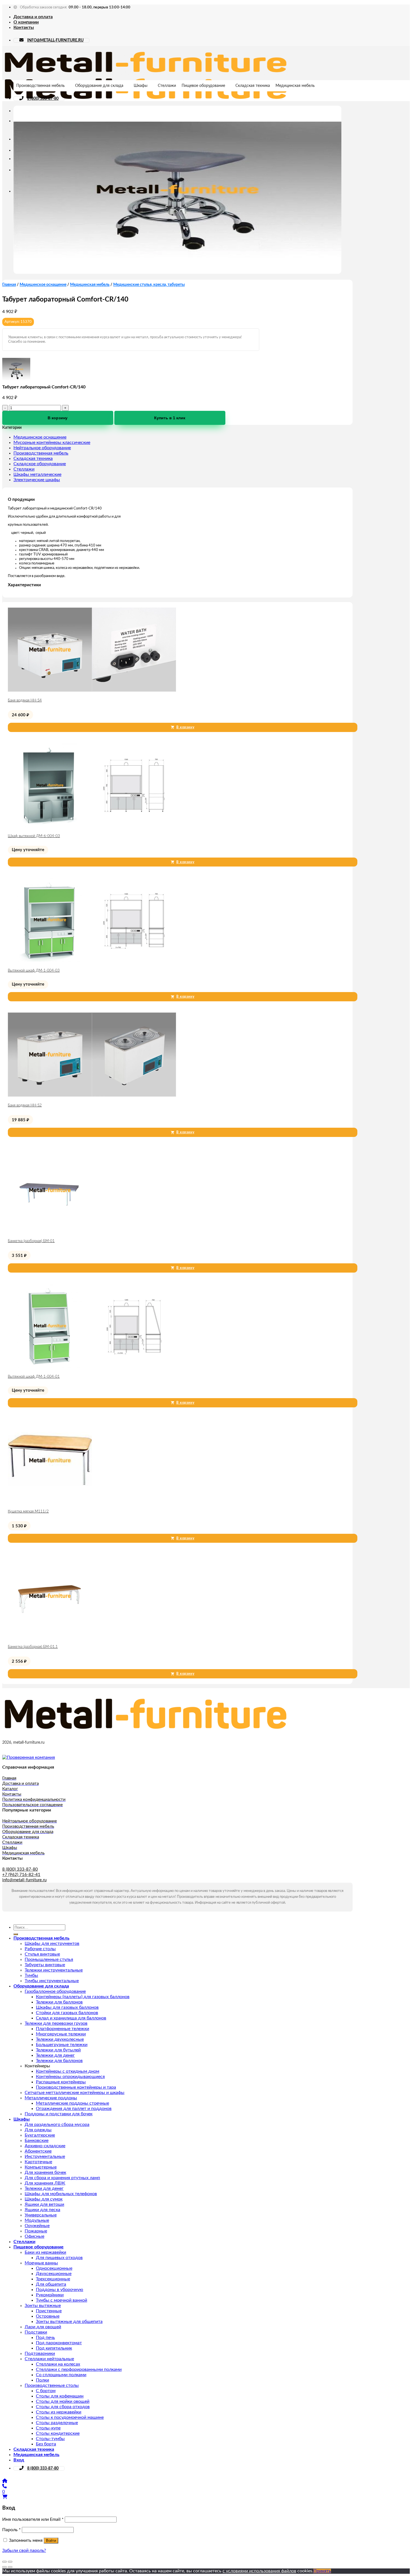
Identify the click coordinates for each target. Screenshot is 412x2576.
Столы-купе (48, 2428)
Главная (9, 285)
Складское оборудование (40, 464)
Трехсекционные (53, 2279)
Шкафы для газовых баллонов (67, 2007)
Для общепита (51, 2284)
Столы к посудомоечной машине (70, 2417)
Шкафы (141, 86)
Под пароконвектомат (59, 2343)
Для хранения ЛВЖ (45, 2183)
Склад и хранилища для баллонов (71, 2018)
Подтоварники (40, 2353)
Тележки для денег (55, 2055)
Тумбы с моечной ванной (62, 2300)
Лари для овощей (43, 2327)
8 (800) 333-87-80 (43, 99)
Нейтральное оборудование (42, 448)
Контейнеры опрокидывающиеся (70, 2077)
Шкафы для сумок (44, 2199)
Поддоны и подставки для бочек (59, 2114)
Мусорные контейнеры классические (52, 443)
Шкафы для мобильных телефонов (61, 2194)
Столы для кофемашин (60, 2396)
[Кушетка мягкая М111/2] (50, 1501)
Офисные (34, 2236)
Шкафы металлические (37, 474)
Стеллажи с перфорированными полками (79, 2369)
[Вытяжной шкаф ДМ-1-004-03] (92, 960)
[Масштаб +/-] (10, 2562)
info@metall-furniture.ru (24, 1880)
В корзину (58, 418)
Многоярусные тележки (61, 2034)
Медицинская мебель (295, 86)
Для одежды (38, 2130)
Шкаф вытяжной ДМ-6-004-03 (34, 836)
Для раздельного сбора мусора (57, 2125)
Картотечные (38, 2162)
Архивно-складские (45, 2146)
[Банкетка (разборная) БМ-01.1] (50, 1637)
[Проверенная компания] (29, 1757)
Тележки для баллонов (59, 2002)
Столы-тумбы (50, 2439)
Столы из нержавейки (59, 2412)
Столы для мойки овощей (63, 2401)
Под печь (45, 2338)
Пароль (11, 2530)
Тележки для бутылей (58, 2050)
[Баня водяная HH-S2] (92, 1095)
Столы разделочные (57, 2423)
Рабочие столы (40, 1949)
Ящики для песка (42, 2210)
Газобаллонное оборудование (55, 1991)
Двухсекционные (54, 2274)
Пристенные (49, 2311)
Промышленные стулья (49, 1959)
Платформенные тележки (63, 2029)
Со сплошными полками (61, 2375)
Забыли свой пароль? (24, 2550)
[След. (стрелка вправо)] (10, 2567)
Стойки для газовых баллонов (67, 2013)
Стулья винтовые (42, 1954)
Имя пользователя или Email (33, 2519)
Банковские (37, 2141)
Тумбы (31, 1975)
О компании (26, 22)
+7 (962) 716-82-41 (21, 1875)
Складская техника (253, 86)
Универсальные (41, 2215)
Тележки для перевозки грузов (56, 2023)
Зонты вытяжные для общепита (69, 2322)
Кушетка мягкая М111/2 (28, 1511)
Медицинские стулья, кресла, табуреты (149, 285)
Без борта (46, 2444)
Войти (51, 2541)
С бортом (46, 2391)
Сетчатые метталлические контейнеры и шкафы (75, 2093)
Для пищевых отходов (59, 2258)
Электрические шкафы (37, 480)
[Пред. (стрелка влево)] (4, 2567)
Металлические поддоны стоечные (72, 2103)
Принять (322, 2571)
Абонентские (38, 2151)
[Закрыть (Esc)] (4, 2562)
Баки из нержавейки (45, 2252)
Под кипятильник (54, 2348)
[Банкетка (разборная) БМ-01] (50, 1231)
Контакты (24, 27)
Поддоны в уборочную (60, 2290)
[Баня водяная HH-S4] (92, 690)
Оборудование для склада (99, 86)
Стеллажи (167, 86)
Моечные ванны (41, 2263)
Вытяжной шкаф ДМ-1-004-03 (34, 971)
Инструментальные (45, 2156)
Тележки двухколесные (60, 2039)
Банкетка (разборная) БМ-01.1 (33, 1647)
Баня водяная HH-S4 (25, 700)
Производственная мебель (40, 86)
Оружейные (37, 2226)
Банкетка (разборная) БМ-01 (31, 1241)
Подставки (36, 2332)
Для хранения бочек (45, 2172)
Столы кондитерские (58, 2433)
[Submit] (16, 1934)
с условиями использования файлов (259, 2571)
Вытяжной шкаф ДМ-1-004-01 (34, 1377)
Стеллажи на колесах (58, 2364)
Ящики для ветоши (44, 2204)
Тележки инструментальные (54, 1970)
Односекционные (54, 2268)
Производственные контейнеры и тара (76, 2087)
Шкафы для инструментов (52, 1943)
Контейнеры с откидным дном (68, 2071)
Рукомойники (50, 2295)
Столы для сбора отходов (63, 2407)
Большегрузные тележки (62, 2045)
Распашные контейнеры (61, 2082)
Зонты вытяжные (43, 2306)
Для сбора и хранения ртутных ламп (62, 2178)
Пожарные (36, 2231)
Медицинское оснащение (43, 285)
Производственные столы (52, 2385)
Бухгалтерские (40, 2135)
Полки (42, 2380)
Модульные (37, 2220)
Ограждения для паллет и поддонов (74, 2109)
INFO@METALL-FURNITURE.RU (55, 40)
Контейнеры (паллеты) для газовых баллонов (83, 1997)
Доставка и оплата (33, 17)
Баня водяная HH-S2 (25, 1105)
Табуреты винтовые (45, 1965)
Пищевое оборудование (203, 86)
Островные (48, 2316)
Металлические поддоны (51, 2098)
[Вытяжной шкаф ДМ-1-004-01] (92, 1366)
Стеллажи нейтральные (49, 2359)
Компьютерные (41, 2167)
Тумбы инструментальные (52, 1981)
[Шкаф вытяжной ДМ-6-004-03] (92, 826)
